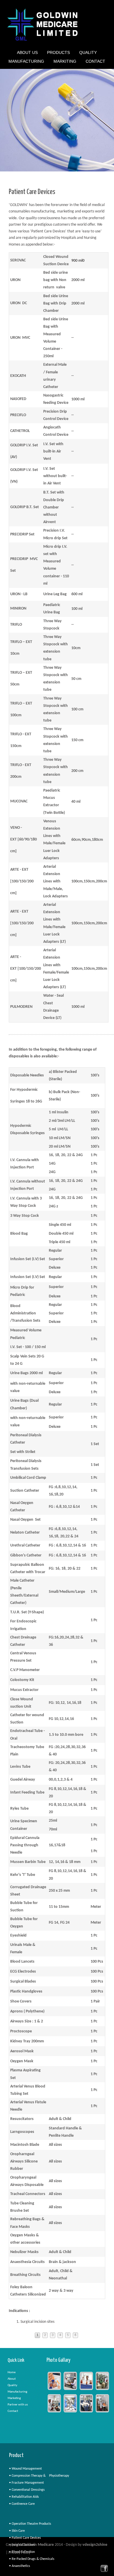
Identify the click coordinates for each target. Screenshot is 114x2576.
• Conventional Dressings (27, 2490)
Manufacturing (26, 62)
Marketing (14, 2398)
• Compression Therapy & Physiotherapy (39, 2476)
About (12, 2379)
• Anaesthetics (20, 2566)
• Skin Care (17, 2531)
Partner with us (18, 2405)
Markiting (65, 62)
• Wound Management (25, 2469)
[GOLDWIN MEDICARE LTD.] (43, 41)
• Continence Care (22, 2504)
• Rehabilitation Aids (24, 2497)
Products (58, 53)
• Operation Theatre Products (30, 2524)
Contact (95, 61)
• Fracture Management (26, 2483)
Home (12, 2372)
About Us (27, 53)
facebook (104, 2568)
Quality (88, 53)
